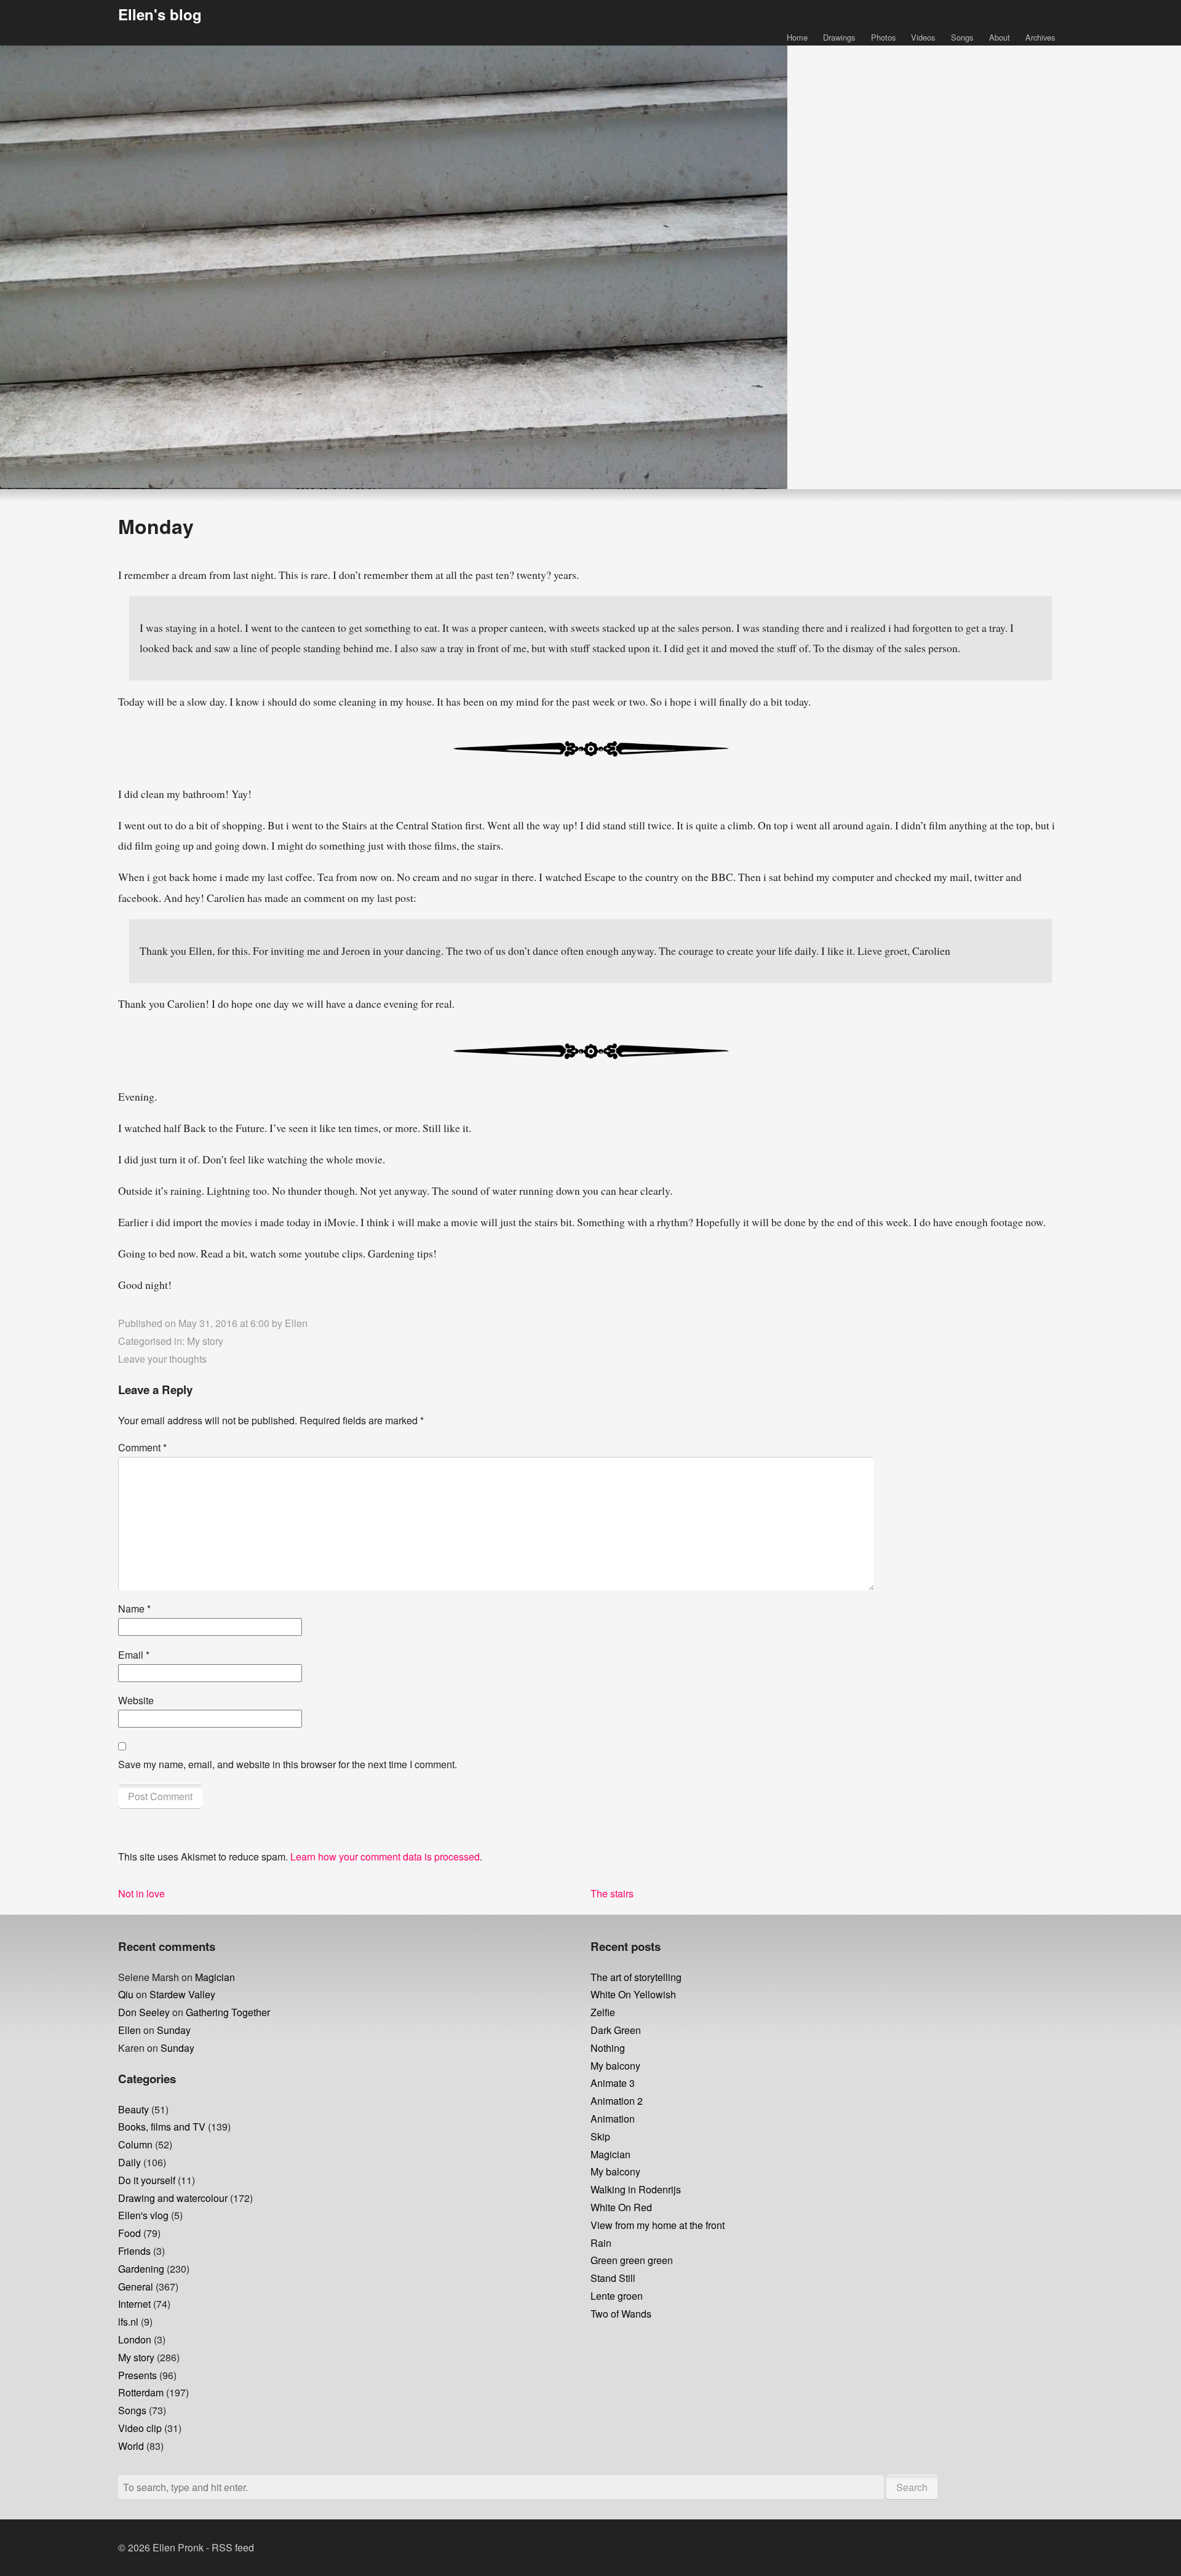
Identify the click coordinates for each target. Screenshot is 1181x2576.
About (1000, 37)
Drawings (839, 37)
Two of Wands (621, 2314)
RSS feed (233, 2547)
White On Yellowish (633, 1994)
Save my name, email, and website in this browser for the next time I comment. (288, 1764)
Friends (134, 2251)
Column (135, 2144)
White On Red (621, 2207)
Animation (613, 2119)
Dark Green (616, 2030)
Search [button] (912, 2487)
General (136, 2287)
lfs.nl (128, 2322)
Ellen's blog (160, 14)
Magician (215, 1977)
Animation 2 (617, 2101)
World (131, 2446)
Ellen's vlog (143, 2215)
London (135, 2339)
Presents (137, 2375)
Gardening (141, 2269)
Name (134, 1609)
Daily (129, 2162)
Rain (601, 2243)
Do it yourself (147, 2180)
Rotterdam (141, 2392)
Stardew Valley (182, 1994)
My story (205, 1341)
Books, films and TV (162, 2127)
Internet (134, 2304)
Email (134, 1655)
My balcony (615, 2066)
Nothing (608, 2048)
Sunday (174, 2030)
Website (136, 1700)
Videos (923, 37)
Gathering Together (228, 2012)
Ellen (296, 1323)
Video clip (140, 2428)
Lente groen (617, 2296)
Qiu (126, 1994)
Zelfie (603, 2012)
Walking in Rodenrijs (636, 2189)
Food (129, 2233)
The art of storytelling (636, 1977)
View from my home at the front (658, 2225)
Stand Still (613, 2278)
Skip (600, 2136)
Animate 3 (613, 2083)
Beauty (133, 2109)
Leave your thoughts (162, 1359)
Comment (142, 1447)
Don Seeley (144, 2012)
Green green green (632, 2260)
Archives (1040, 37)
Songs (962, 37)
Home (797, 37)
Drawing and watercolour (173, 2198)
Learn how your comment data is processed (385, 1856)
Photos (883, 37)
